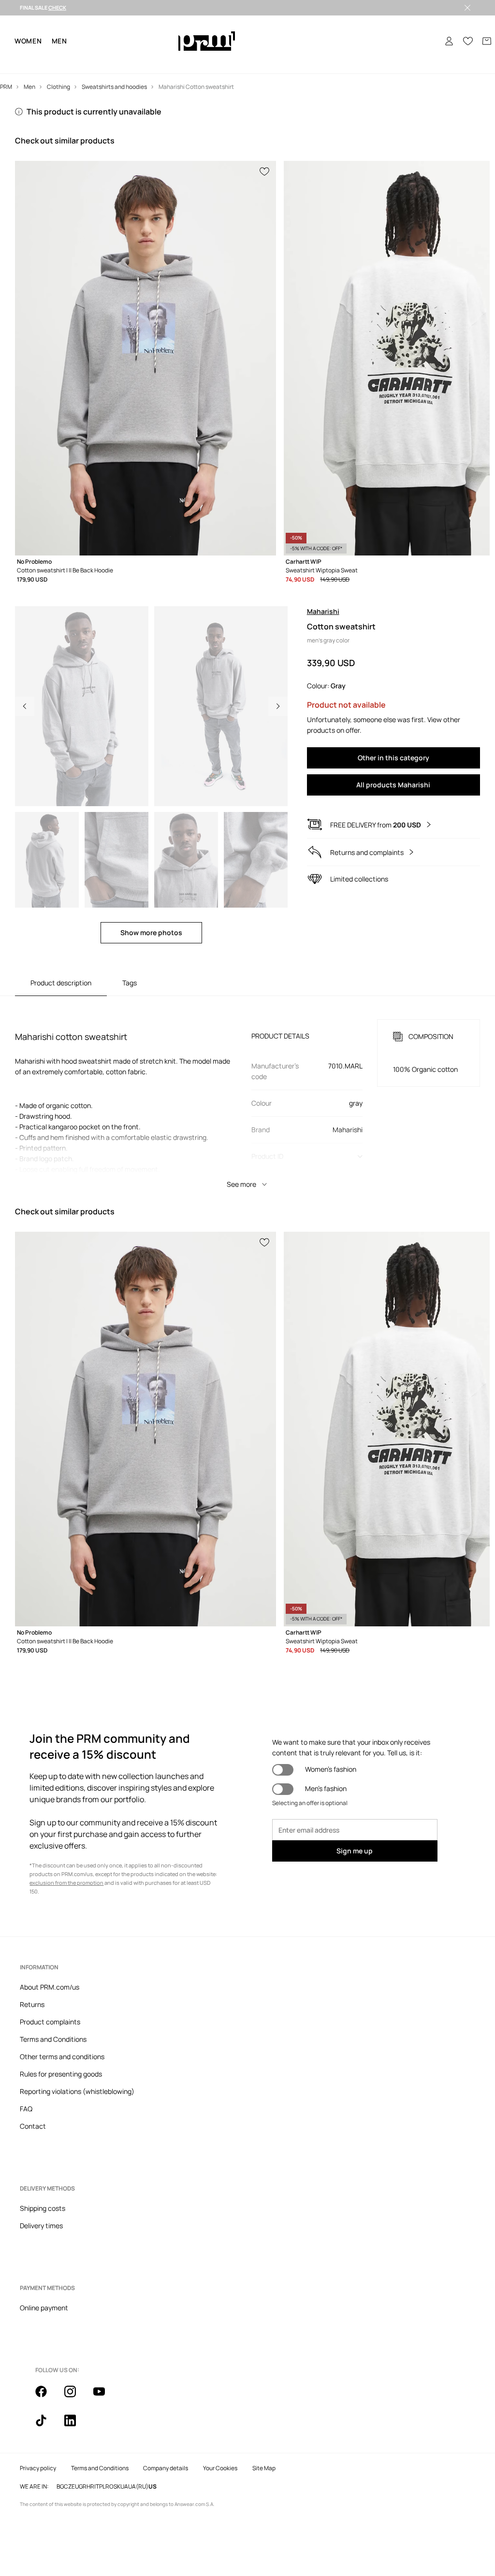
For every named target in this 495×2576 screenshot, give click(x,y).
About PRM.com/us (50, 1987)
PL (102, 2487)
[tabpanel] (247, 1095)
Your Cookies (220, 2468)
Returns (32, 2004)
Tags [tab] (130, 983)
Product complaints (50, 2022)
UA (124, 2487)
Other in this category (393, 758)
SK (117, 2487)
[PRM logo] (207, 41)
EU (75, 2487)
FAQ (26, 2109)
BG (60, 2487)
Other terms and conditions (62, 2057)
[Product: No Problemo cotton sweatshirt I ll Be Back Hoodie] (146, 358)
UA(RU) (138, 2487)
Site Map (264, 2468)
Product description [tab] (61, 983)
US (153, 2487)
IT (97, 2487)
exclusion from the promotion (66, 1883)
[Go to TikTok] (47, 2426)
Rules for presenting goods (61, 2074)
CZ (68, 2487)
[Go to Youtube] (105, 2397)
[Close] (467, 8)
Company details (166, 2468)
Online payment (44, 2308)
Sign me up (355, 1851)
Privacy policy (38, 2468)
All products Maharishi (393, 785)
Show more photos (151, 932)
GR (83, 2487)
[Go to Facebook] (47, 2397)
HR (90, 2487)
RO (109, 2487)
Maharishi (323, 611)
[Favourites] (468, 41)
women (28, 41)
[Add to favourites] (265, 171)
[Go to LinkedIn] (76, 2426)
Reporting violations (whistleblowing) (77, 2091)
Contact (33, 2126)
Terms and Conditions (53, 2039)
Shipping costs (43, 2208)
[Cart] (487, 41)
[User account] (449, 41)
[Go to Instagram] (76, 2397)
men (59, 41)
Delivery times (41, 2226)
